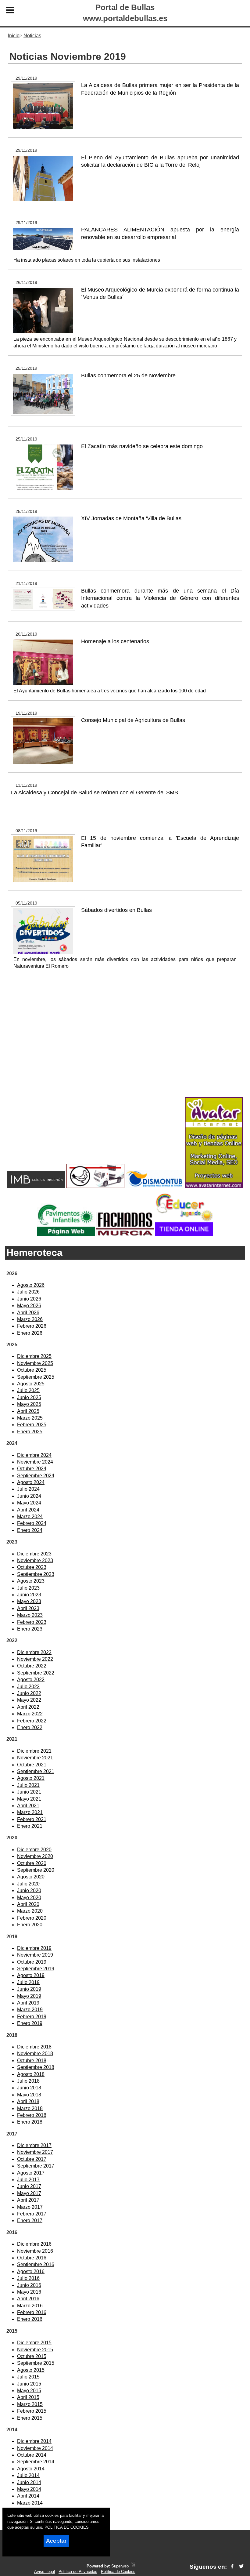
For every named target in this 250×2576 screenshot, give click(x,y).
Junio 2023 (29, 1595)
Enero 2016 (30, 2319)
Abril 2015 (28, 2397)
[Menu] (10, 11)
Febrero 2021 (32, 1819)
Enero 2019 (30, 2023)
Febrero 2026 (32, 1326)
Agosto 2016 (31, 2271)
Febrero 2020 (32, 1918)
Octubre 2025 (32, 1370)
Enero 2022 (30, 1727)
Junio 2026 (29, 1299)
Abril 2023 (28, 1608)
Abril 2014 (28, 2496)
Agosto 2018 (31, 2074)
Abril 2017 (28, 2200)
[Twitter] (241, 2567)
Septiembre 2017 (36, 2166)
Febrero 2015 (32, 2411)
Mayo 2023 (29, 1601)
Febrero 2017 (32, 2214)
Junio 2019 (29, 1989)
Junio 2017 (29, 2186)
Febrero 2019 (32, 2017)
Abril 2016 (28, 2299)
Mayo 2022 (29, 1700)
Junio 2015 (29, 2384)
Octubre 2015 (32, 2356)
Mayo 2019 (29, 1996)
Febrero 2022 (32, 1721)
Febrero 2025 (32, 1425)
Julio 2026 (28, 1292)
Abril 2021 (28, 1806)
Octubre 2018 (32, 2061)
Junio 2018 (29, 2088)
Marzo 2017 (30, 2207)
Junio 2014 (29, 2482)
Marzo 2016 (30, 2306)
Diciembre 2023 (34, 1554)
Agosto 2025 (31, 1384)
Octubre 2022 (32, 1666)
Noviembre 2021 (35, 1758)
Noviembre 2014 (35, 2448)
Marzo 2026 (30, 1319)
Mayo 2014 (29, 2489)
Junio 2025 (29, 1397)
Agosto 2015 (31, 2370)
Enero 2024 (30, 1530)
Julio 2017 (28, 2180)
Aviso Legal (45, 2572)
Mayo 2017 (29, 2193)
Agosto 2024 (31, 1482)
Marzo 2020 (30, 1911)
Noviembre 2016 (35, 2251)
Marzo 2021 (30, 1812)
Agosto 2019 (31, 1975)
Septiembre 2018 (36, 2067)
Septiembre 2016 (36, 2264)
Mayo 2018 (29, 2095)
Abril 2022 (28, 1707)
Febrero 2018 (32, 2115)
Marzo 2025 (30, 1418)
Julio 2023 (28, 1588)
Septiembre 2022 (36, 1673)
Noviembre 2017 (35, 2152)
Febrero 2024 (32, 1523)
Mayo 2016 (29, 2292)
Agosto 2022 (31, 1680)
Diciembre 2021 (34, 1751)
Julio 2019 (28, 1982)
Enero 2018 (30, 2122)
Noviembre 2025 (35, 1363)
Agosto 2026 (31, 1285)
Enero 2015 (30, 2418)
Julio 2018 (28, 2081)
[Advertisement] (125, 1047)
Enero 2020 (30, 1925)
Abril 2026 (28, 1313)
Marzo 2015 (30, 2404)
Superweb (120, 2566)
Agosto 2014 (31, 2469)
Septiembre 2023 (36, 1574)
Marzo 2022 (30, 1714)
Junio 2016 (29, 2285)
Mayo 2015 (29, 2391)
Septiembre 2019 (36, 1969)
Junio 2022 (29, 1693)
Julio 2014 (28, 2475)
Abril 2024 (28, 1510)
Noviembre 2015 (35, 2350)
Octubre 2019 (32, 1962)
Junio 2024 (29, 1496)
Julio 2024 (28, 1489)
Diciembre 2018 (34, 2047)
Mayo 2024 (29, 1503)
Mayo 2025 (29, 1404)
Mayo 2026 (29, 1306)
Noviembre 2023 (35, 1560)
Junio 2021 (29, 1792)
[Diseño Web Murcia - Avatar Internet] (133, 2566)
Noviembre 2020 (35, 1856)
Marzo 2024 (30, 1517)
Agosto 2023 (31, 1581)
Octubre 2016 (32, 2258)
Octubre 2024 (32, 1469)
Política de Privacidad (78, 2572)
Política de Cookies (118, 2572)
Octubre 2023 (32, 1567)
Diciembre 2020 (34, 1850)
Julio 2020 (28, 1884)
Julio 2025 (28, 1390)
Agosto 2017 (31, 2173)
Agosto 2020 (31, 1877)
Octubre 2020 (32, 1863)
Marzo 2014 (30, 2503)
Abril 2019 (28, 2003)
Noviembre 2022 (35, 1659)
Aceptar (56, 2541)
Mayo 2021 (29, 1799)
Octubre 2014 (32, 2455)
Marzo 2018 (30, 2108)
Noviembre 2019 (35, 1955)
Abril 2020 (28, 1904)
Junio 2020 (29, 1890)
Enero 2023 (30, 1629)
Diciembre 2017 (34, 2145)
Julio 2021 (28, 1785)
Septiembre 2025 (36, 1377)
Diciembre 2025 (34, 1356)
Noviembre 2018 (35, 2054)
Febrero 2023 (32, 1622)
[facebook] (232, 2567)
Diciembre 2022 (34, 1652)
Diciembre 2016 (34, 2244)
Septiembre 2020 (36, 1870)
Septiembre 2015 (36, 2363)
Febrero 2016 (32, 2312)
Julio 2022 (28, 1687)
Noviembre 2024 (35, 1462)
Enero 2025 (30, 1432)
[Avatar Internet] (214, 1186)
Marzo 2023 (30, 1615)
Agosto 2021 (31, 1778)
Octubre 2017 (32, 2159)
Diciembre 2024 (34, 1455)
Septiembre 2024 (36, 1476)
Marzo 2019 (30, 2010)
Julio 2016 (28, 2278)
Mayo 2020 (29, 1898)
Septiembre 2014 (36, 2462)
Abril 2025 (28, 1411)
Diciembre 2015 (34, 2343)
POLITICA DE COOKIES (67, 2527)
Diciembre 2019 (34, 1948)
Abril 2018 (28, 2101)
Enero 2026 (30, 1333)
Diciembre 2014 (34, 2441)
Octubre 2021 (32, 1765)
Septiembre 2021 (36, 1771)
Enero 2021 (30, 1826)
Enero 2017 (30, 2220)
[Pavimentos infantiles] (66, 1234)
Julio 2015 (28, 2377)
